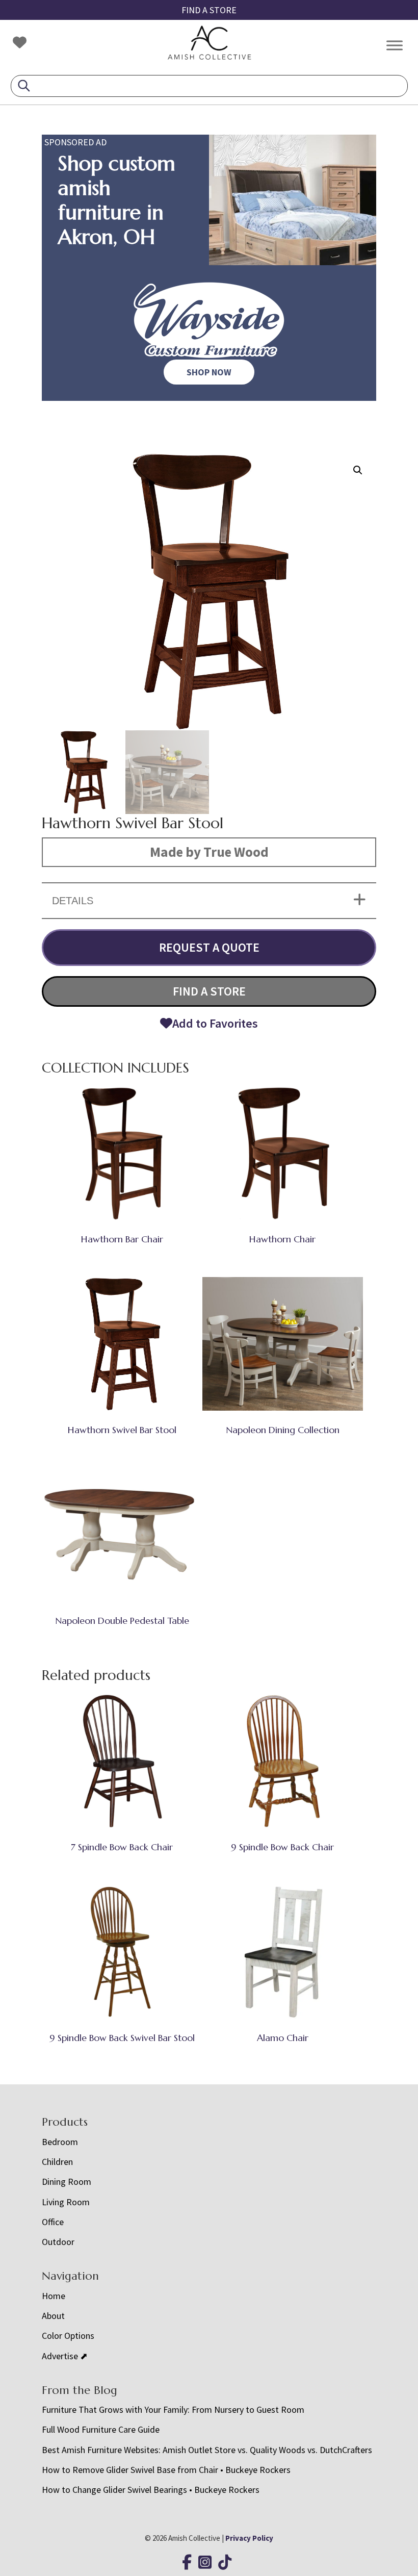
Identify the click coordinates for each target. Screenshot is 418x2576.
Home (54, 2296)
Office (53, 2222)
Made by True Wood (209, 852)
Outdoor (58, 2242)
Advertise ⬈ (65, 2356)
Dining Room (67, 2182)
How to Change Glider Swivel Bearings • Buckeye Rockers (151, 2490)
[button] (358, 470)
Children (57, 2162)
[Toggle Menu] (395, 45)
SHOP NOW (209, 372)
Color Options (68, 2336)
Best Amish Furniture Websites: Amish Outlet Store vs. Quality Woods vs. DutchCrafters (208, 2450)
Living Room (66, 2202)
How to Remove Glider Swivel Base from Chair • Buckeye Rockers (166, 2470)
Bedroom (60, 2142)
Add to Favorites (215, 1023)
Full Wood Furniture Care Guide (101, 2429)
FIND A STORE (209, 10)
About (53, 2316)
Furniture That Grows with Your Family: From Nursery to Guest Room (173, 2409)
